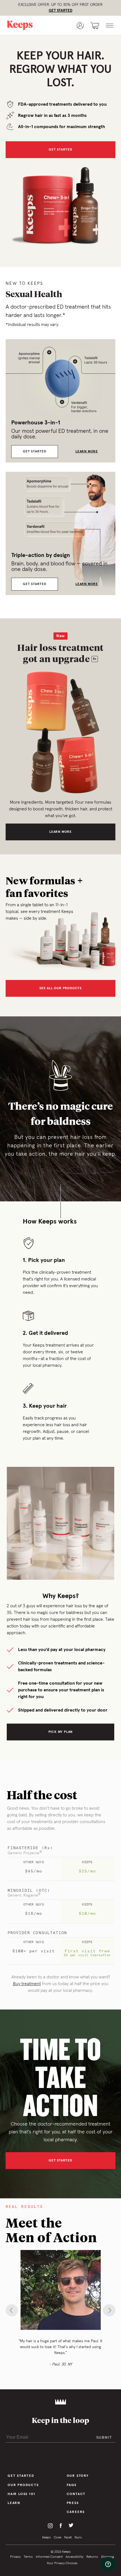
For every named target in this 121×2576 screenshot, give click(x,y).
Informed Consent (49, 2557)
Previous (12, 2310)
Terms (28, 2557)
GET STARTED (35, 452)
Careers (76, 2512)
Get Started (60, 150)
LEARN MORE (87, 452)
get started (60, 2161)
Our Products (23, 2485)
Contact (76, 2494)
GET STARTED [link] (60, 11)
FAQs (72, 2485)
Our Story (78, 2476)
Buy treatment (27, 1984)
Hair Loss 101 (21, 2494)
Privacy (15, 2557)
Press (73, 2503)
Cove (57, 2538)
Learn (14, 2503)
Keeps (46, 2538)
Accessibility (74, 2557)
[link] (26, 26)
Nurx (78, 2538)
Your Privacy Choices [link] (62, 2563)
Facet (68, 2538)
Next (109, 2310)
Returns (92, 2557)
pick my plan (61, 1732)
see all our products (60, 988)
